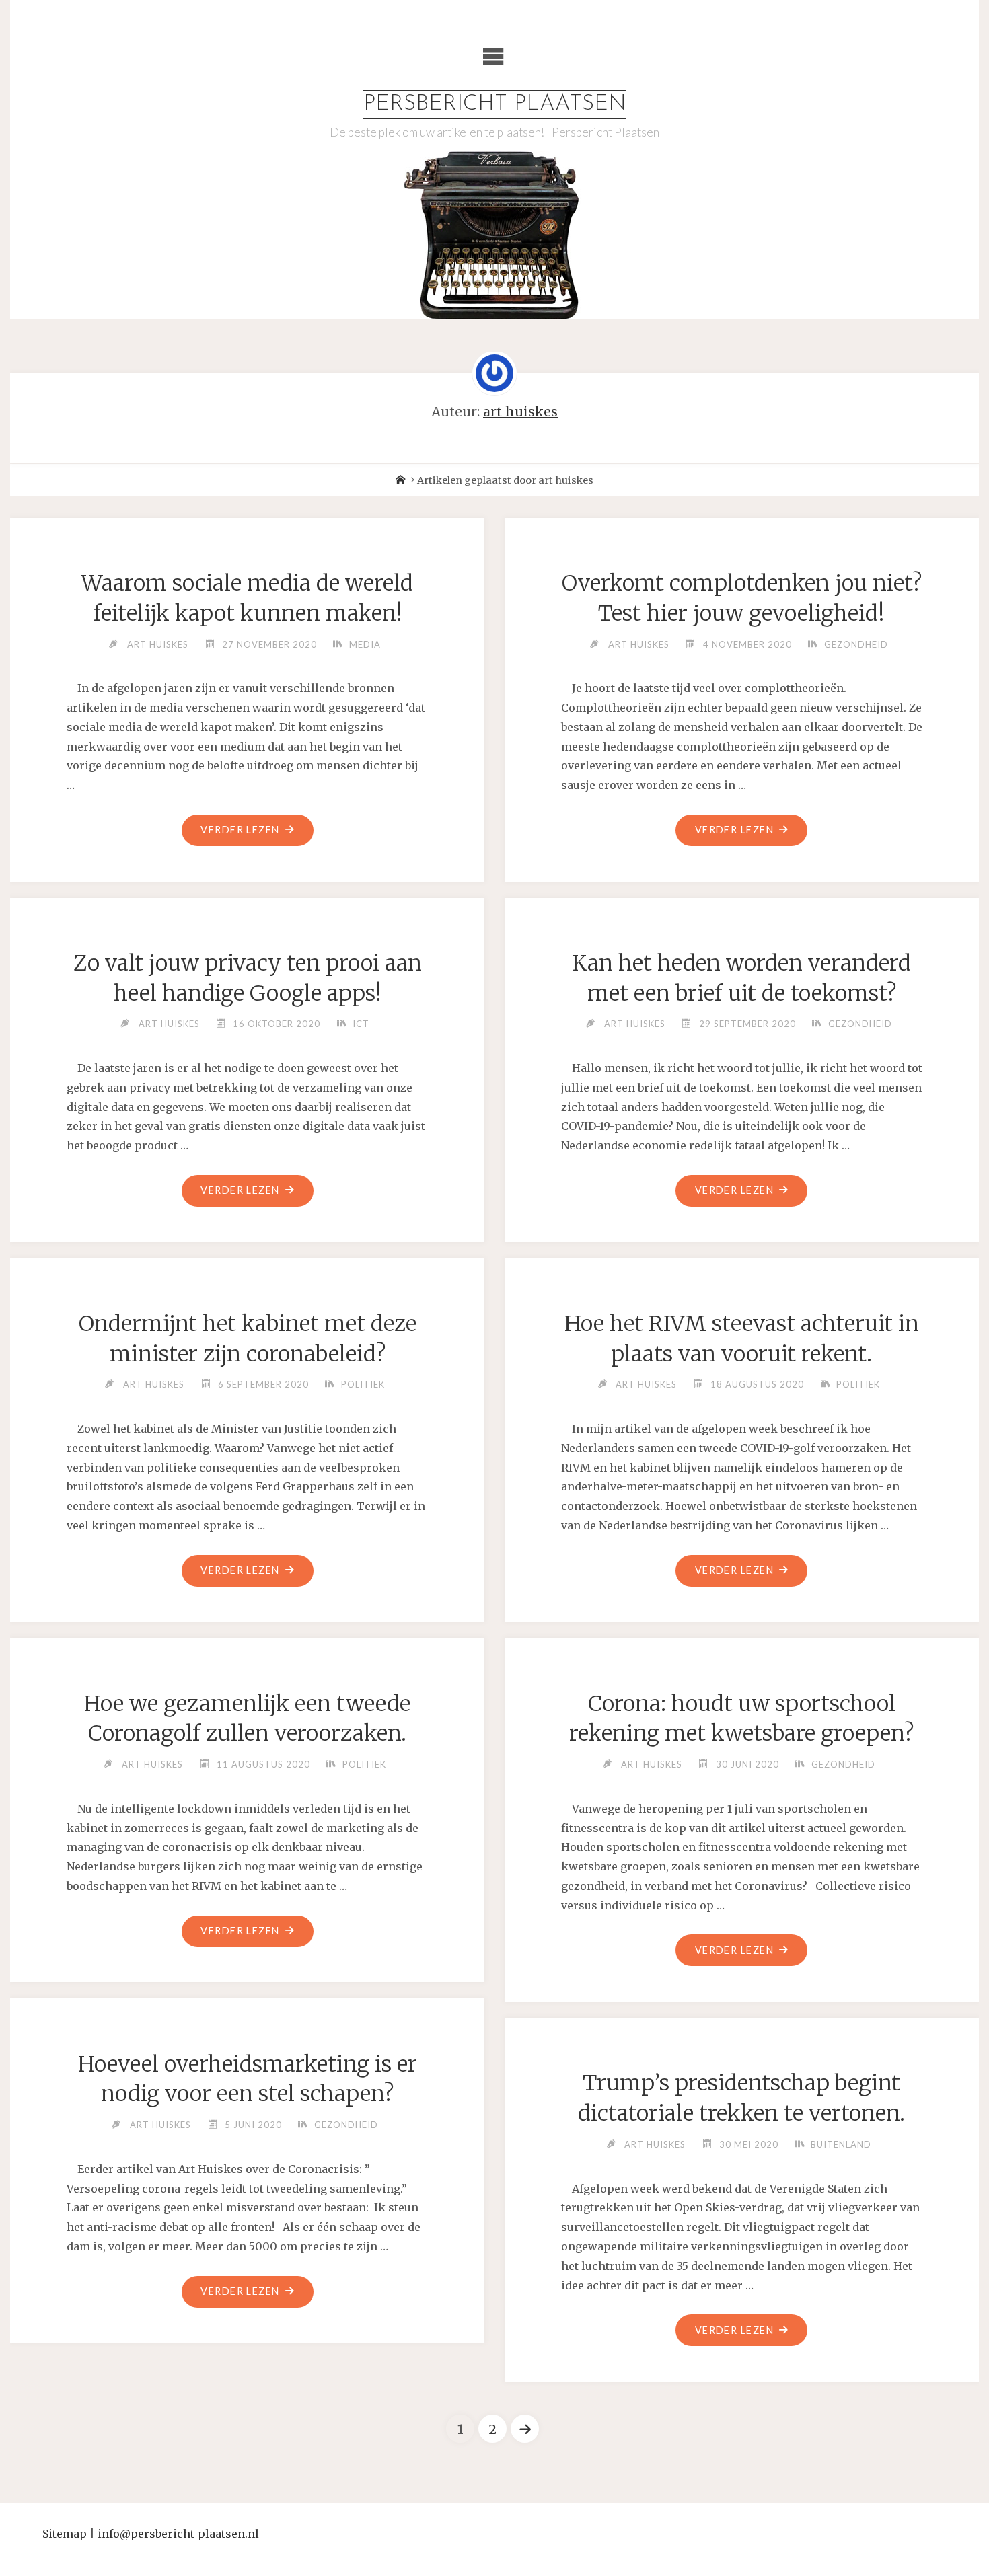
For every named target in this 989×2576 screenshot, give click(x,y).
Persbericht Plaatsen (495, 104)
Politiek (363, 1384)
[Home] (400, 480)
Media (365, 644)
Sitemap (65, 2534)
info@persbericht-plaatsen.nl (178, 2534)
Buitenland (841, 2144)
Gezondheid (856, 644)
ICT (361, 1024)
